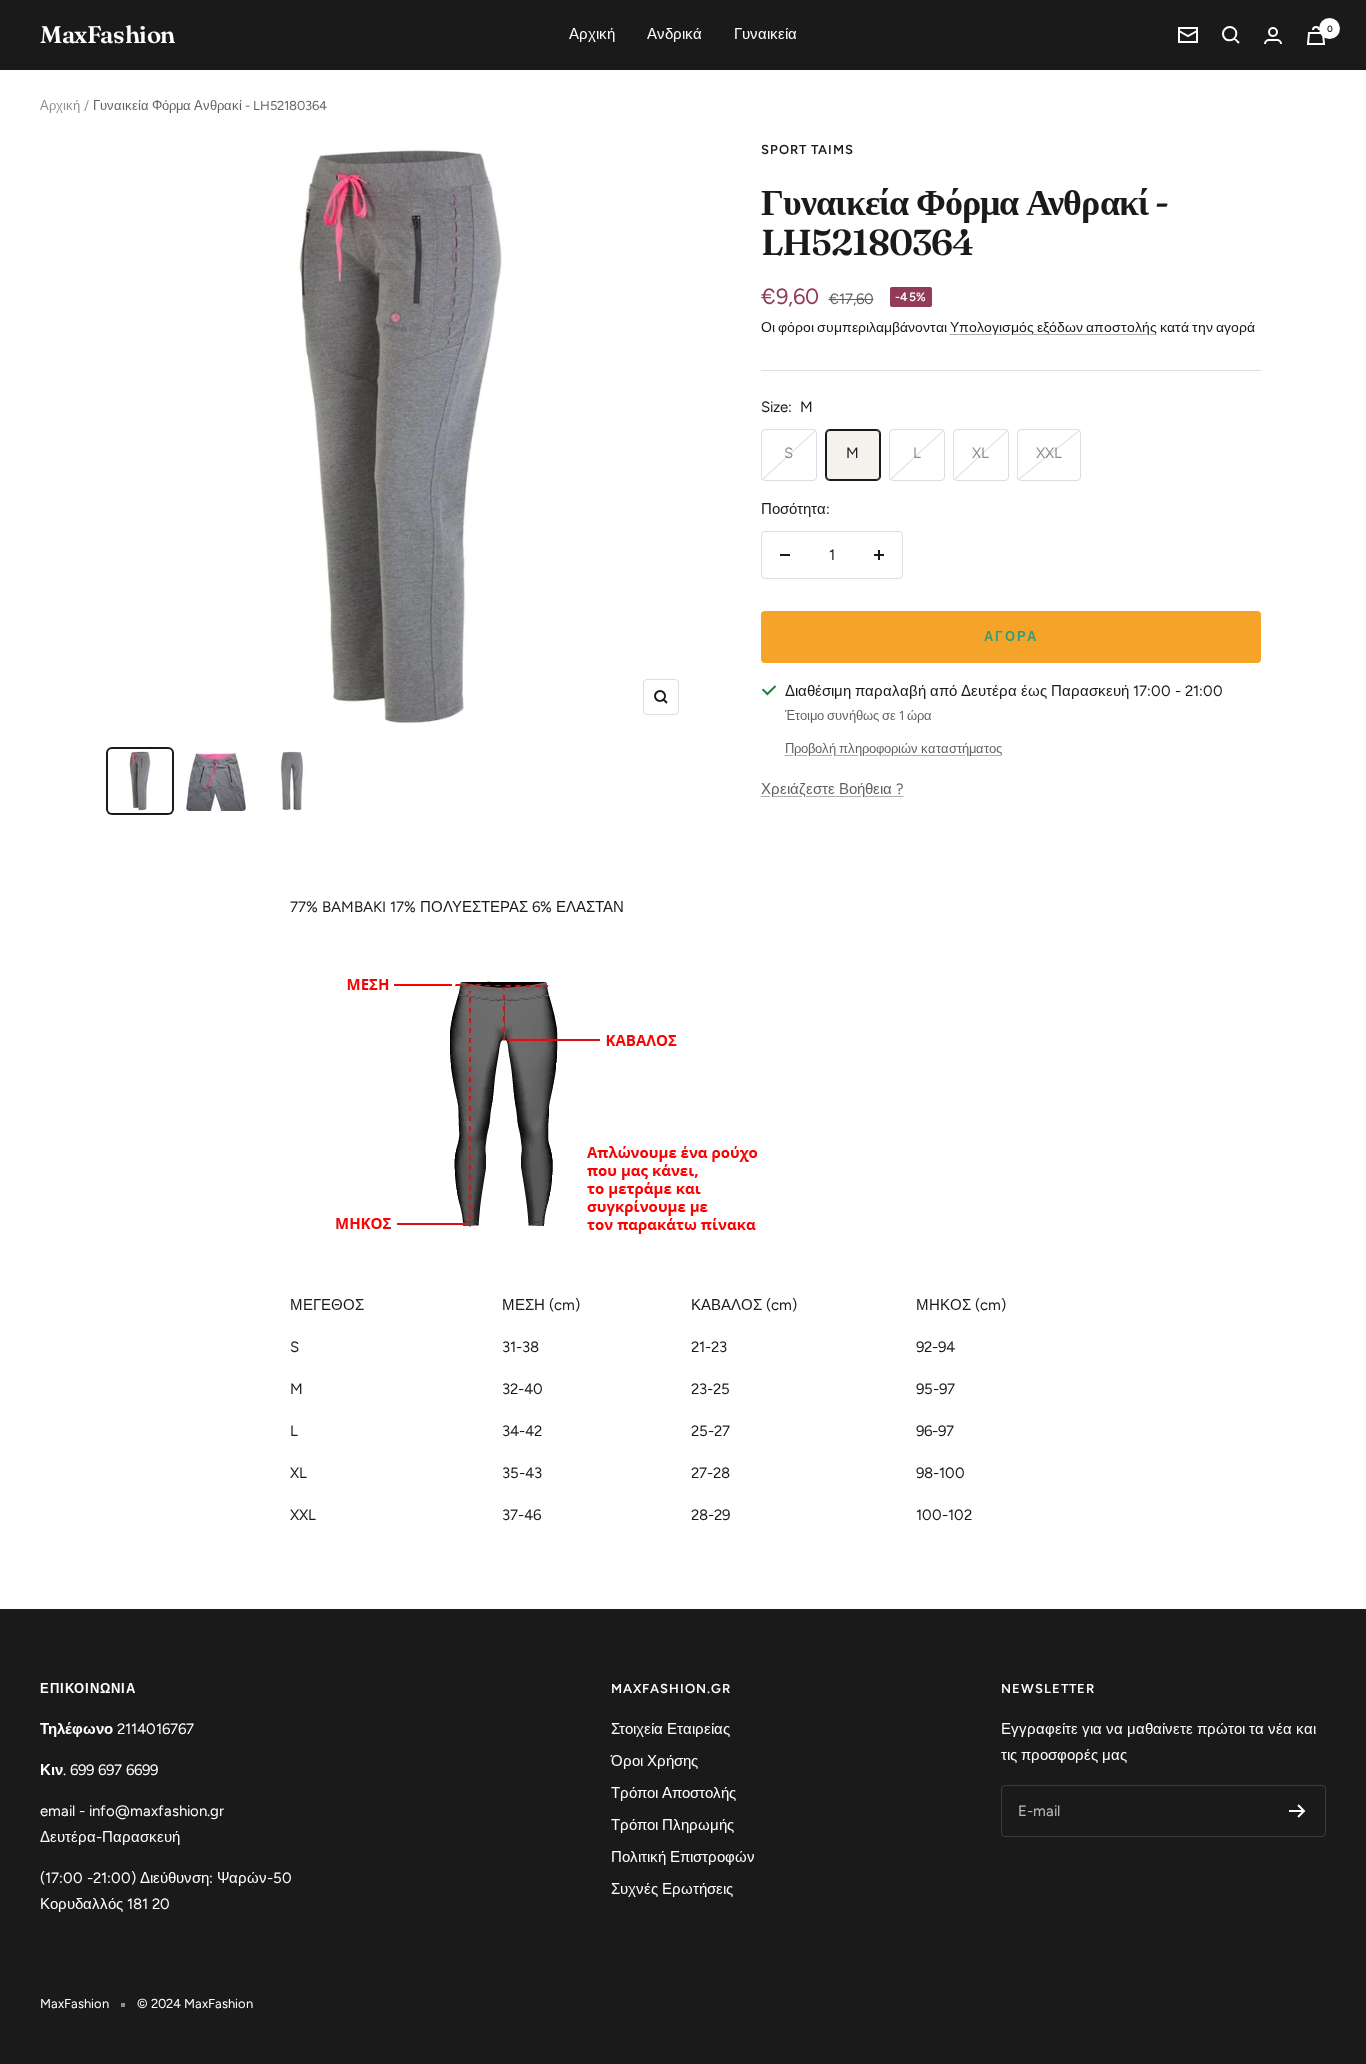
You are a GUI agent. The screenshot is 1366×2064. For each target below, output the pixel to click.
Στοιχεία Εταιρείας (670, 1729)
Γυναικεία (765, 34)
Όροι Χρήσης (654, 1761)
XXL (1049, 453)
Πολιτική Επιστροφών (683, 1857)
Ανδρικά (674, 34)
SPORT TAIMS (807, 149)
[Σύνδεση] (1273, 35)
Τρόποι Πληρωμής (672, 1825)
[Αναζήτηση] (1231, 35)
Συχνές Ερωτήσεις (672, 1889)
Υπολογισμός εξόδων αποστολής (1053, 327)
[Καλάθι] (1316, 35)
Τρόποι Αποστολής (673, 1793)
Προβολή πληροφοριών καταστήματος (893, 748)
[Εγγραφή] (1297, 1811)
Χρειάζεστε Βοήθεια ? (832, 789)
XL (980, 453)
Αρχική (592, 34)
